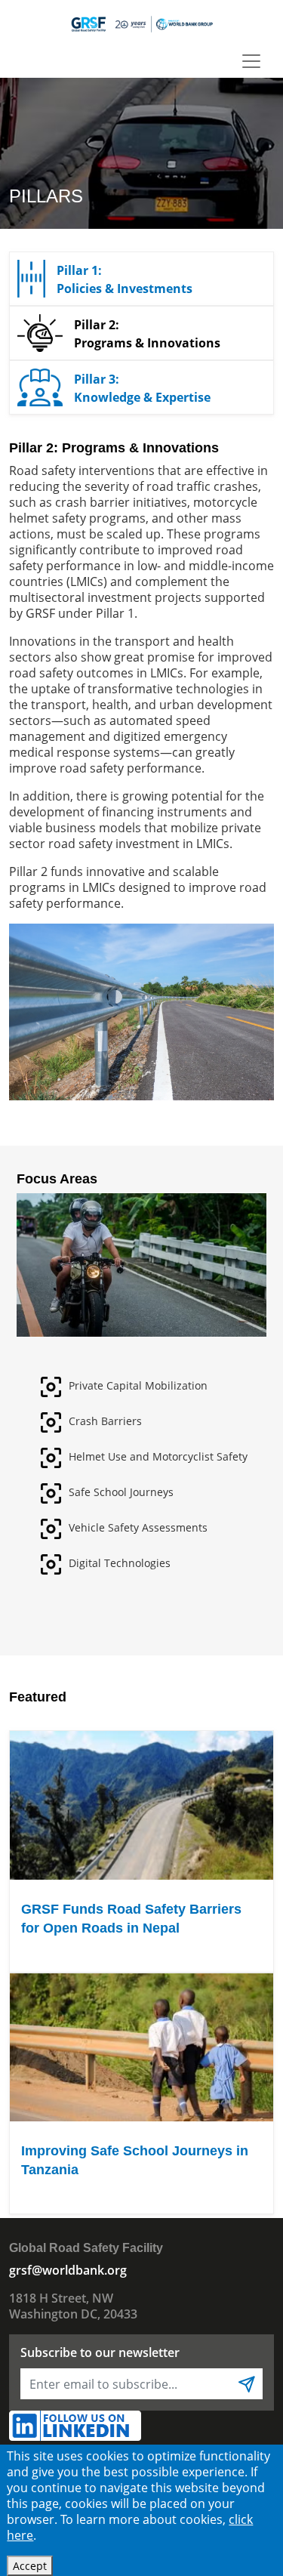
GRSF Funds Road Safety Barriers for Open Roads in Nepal (131, 1919)
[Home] (141, 23)
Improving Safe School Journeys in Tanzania (135, 2160)
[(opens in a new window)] (75, 2424)
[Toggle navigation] (251, 61)
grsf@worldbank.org (68, 2270)
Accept (30, 2566)
